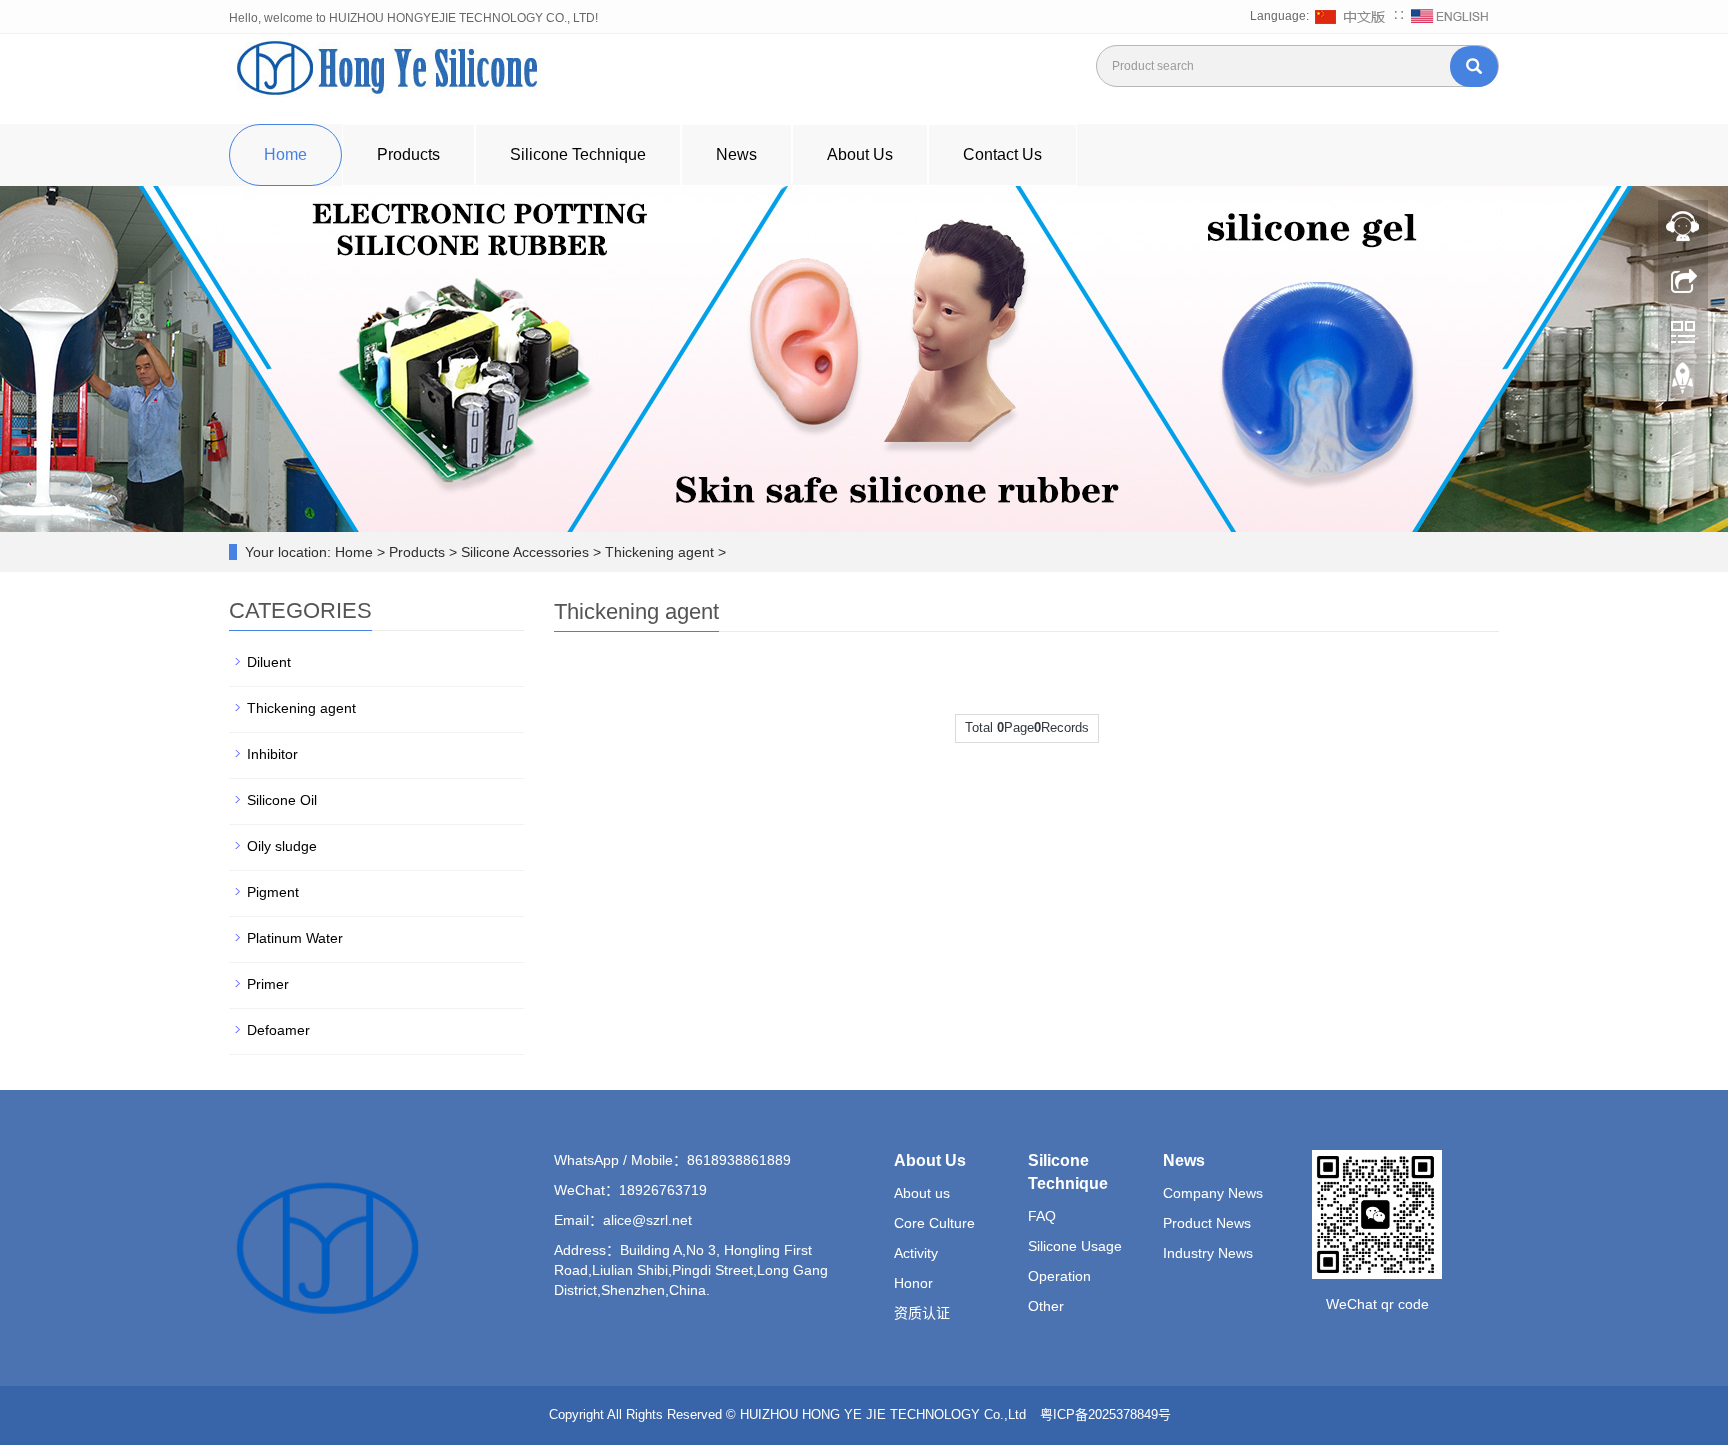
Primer (268, 984)
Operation (1059, 1276)
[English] (1450, 16)
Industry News (1208, 1253)
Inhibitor (272, 754)
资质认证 (922, 1313)
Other (1046, 1306)
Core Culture (934, 1223)
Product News (1207, 1223)
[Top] (1683, 383)
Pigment (273, 892)
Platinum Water (295, 938)
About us (922, 1193)
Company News (1213, 1193)
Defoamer (278, 1030)
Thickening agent (301, 708)
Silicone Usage (1075, 1246)
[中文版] (1352, 16)
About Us (860, 154)
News (736, 154)
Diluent (269, 662)
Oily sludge (282, 846)
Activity (916, 1253)
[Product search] (1474, 66)
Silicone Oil (282, 800)
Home (285, 154)
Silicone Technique (578, 154)
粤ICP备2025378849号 (1107, 1414)
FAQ (1042, 1216)
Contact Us (1002, 154)
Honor (913, 1283)
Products (408, 154)
